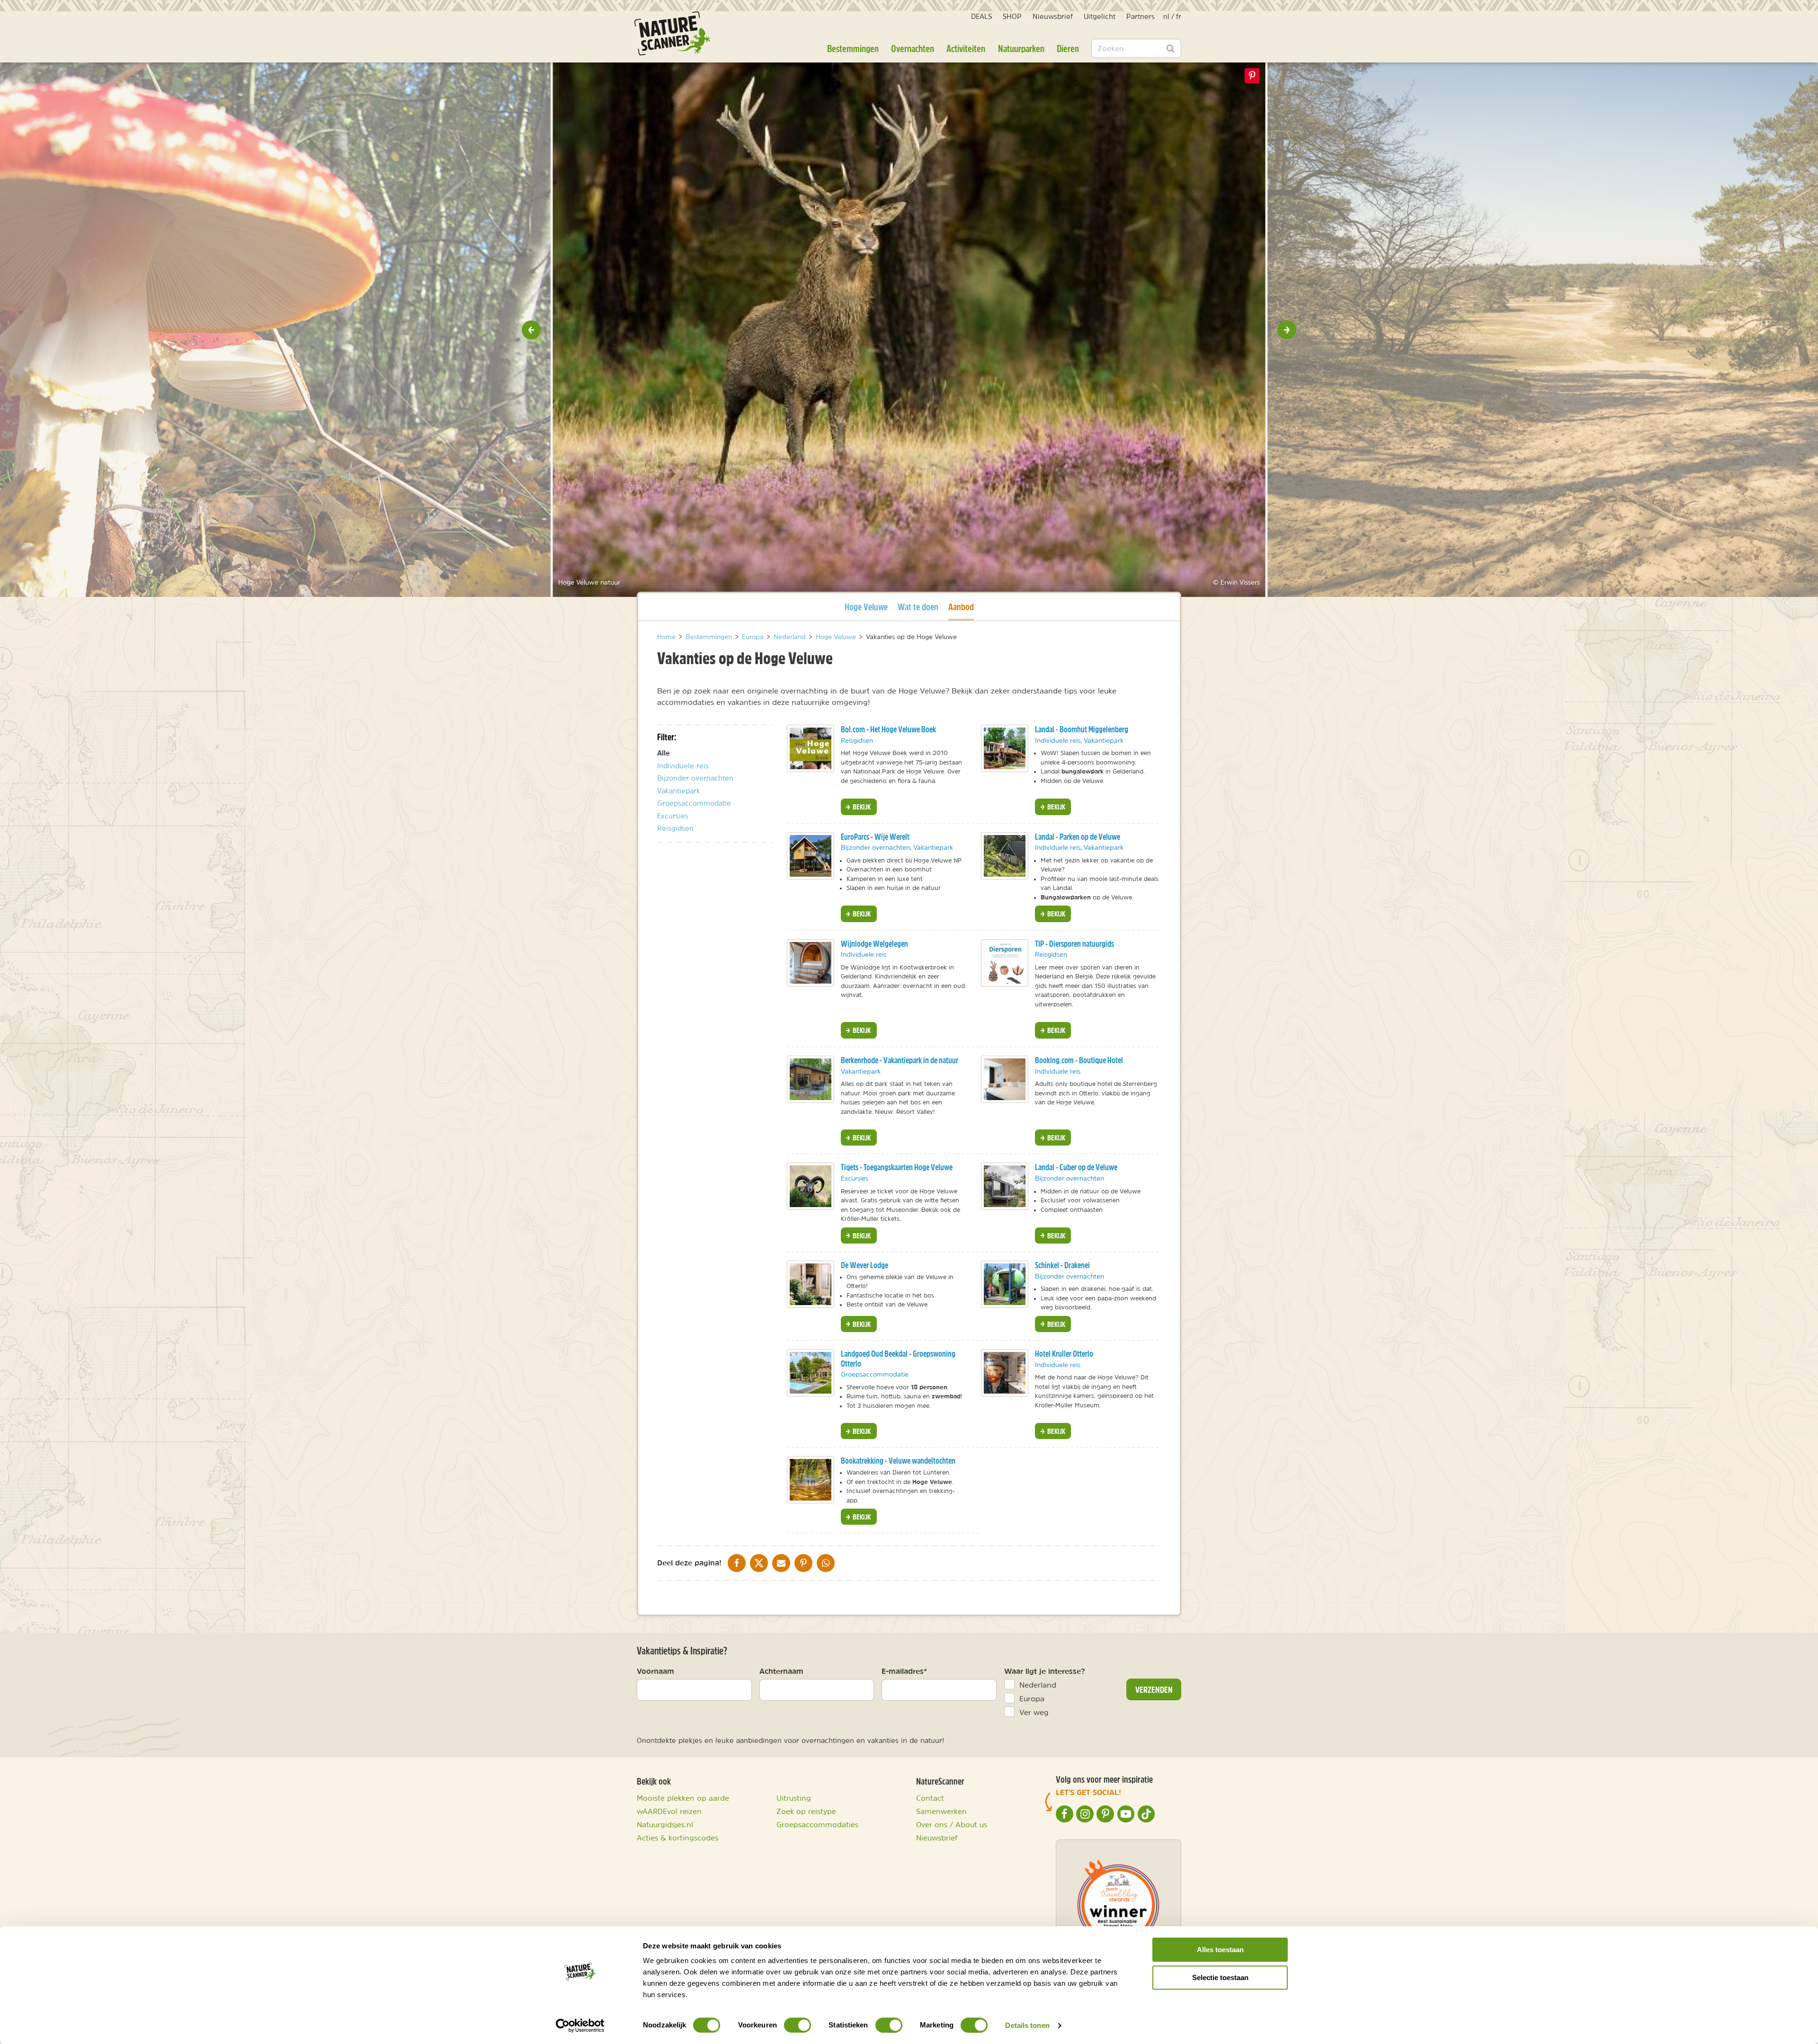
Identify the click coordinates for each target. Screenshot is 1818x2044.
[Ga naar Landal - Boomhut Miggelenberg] (1005, 748)
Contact (930, 1798)
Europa (1032, 1698)
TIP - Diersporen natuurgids (1074, 944)
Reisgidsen (675, 828)
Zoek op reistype (806, 1811)
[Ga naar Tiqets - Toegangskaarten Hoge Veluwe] (811, 1186)
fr (1179, 16)
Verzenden (1154, 1689)
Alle (664, 753)
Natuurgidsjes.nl (665, 1824)
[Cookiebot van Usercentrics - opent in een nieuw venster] (580, 2026)
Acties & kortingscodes (677, 1838)
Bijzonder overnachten (695, 778)
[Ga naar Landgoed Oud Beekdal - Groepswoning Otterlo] (811, 1373)
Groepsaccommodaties (817, 1824)
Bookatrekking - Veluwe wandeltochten (898, 1461)
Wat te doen (918, 607)
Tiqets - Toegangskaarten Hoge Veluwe (897, 1167)
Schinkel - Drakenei (1062, 1265)
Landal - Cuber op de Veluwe (1076, 1167)
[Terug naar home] (672, 33)
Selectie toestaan (1220, 1977)
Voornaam (655, 1671)
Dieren (1068, 48)
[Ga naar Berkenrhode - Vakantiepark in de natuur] (811, 1079)
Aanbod (961, 606)
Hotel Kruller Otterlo (1064, 1354)
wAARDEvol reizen (669, 1811)
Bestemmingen (853, 48)
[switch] (798, 2025)
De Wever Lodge (864, 1265)
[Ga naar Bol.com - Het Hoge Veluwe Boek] (811, 748)
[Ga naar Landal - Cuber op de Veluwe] (1005, 1186)
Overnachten (913, 48)
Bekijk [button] (861, 807)
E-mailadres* (904, 1671)
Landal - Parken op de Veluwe (1078, 837)
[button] (531, 330)
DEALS (981, 16)
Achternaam (781, 1671)
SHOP (1012, 16)
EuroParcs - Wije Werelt (875, 837)
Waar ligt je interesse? (1045, 1671)
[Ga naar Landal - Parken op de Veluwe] (1005, 856)
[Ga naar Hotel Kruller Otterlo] (1005, 1373)
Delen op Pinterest (1252, 76)
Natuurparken (1021, 48)
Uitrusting (794, 1798)
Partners (1141, 16)
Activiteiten (966, 48)
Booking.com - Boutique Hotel (1079, 1060)
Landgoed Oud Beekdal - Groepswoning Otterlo (898, 1359)
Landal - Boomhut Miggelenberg (1082, 729)
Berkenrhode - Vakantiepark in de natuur (900, 1060)
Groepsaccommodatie (694, 803)
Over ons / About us (952, 1824)
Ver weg (1034, 1712)
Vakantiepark (679, 791)
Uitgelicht (1100, 16)
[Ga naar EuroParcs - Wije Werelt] (811, 856)
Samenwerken (941, 1811)
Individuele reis (683, 766)
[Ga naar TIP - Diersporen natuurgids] (1005, 963)
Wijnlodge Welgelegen (874, 944)
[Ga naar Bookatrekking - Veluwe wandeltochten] (811, 1480)
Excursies (673, 816)
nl (1166, 16)
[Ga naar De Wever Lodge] (811, 1284)
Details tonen (1027, 2025)
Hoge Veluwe (866, 606)
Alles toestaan (1220, 1950)
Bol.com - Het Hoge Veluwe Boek (888, 729)
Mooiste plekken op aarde (683, 1798)
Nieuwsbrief (1053, 16)
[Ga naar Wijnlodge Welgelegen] (811, 963)
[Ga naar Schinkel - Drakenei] (1005, 1284)
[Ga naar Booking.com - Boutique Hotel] (1005, 1079)
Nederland (1038, 1685)
